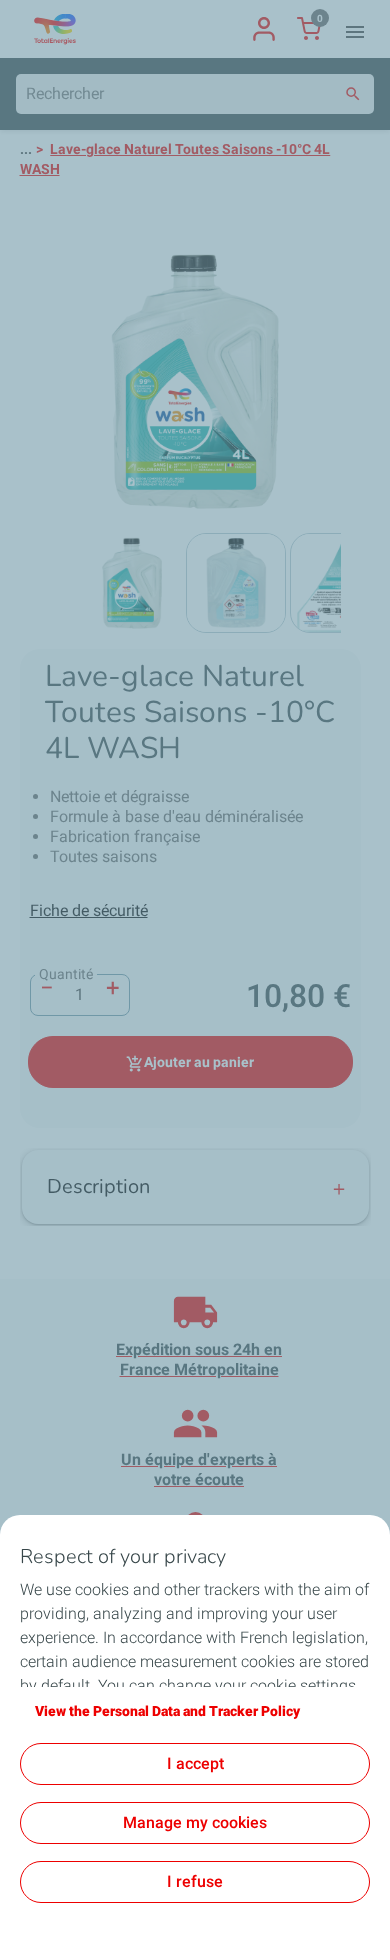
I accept (195, 1763)
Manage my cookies (195, 1822)
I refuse (195, 1881)
